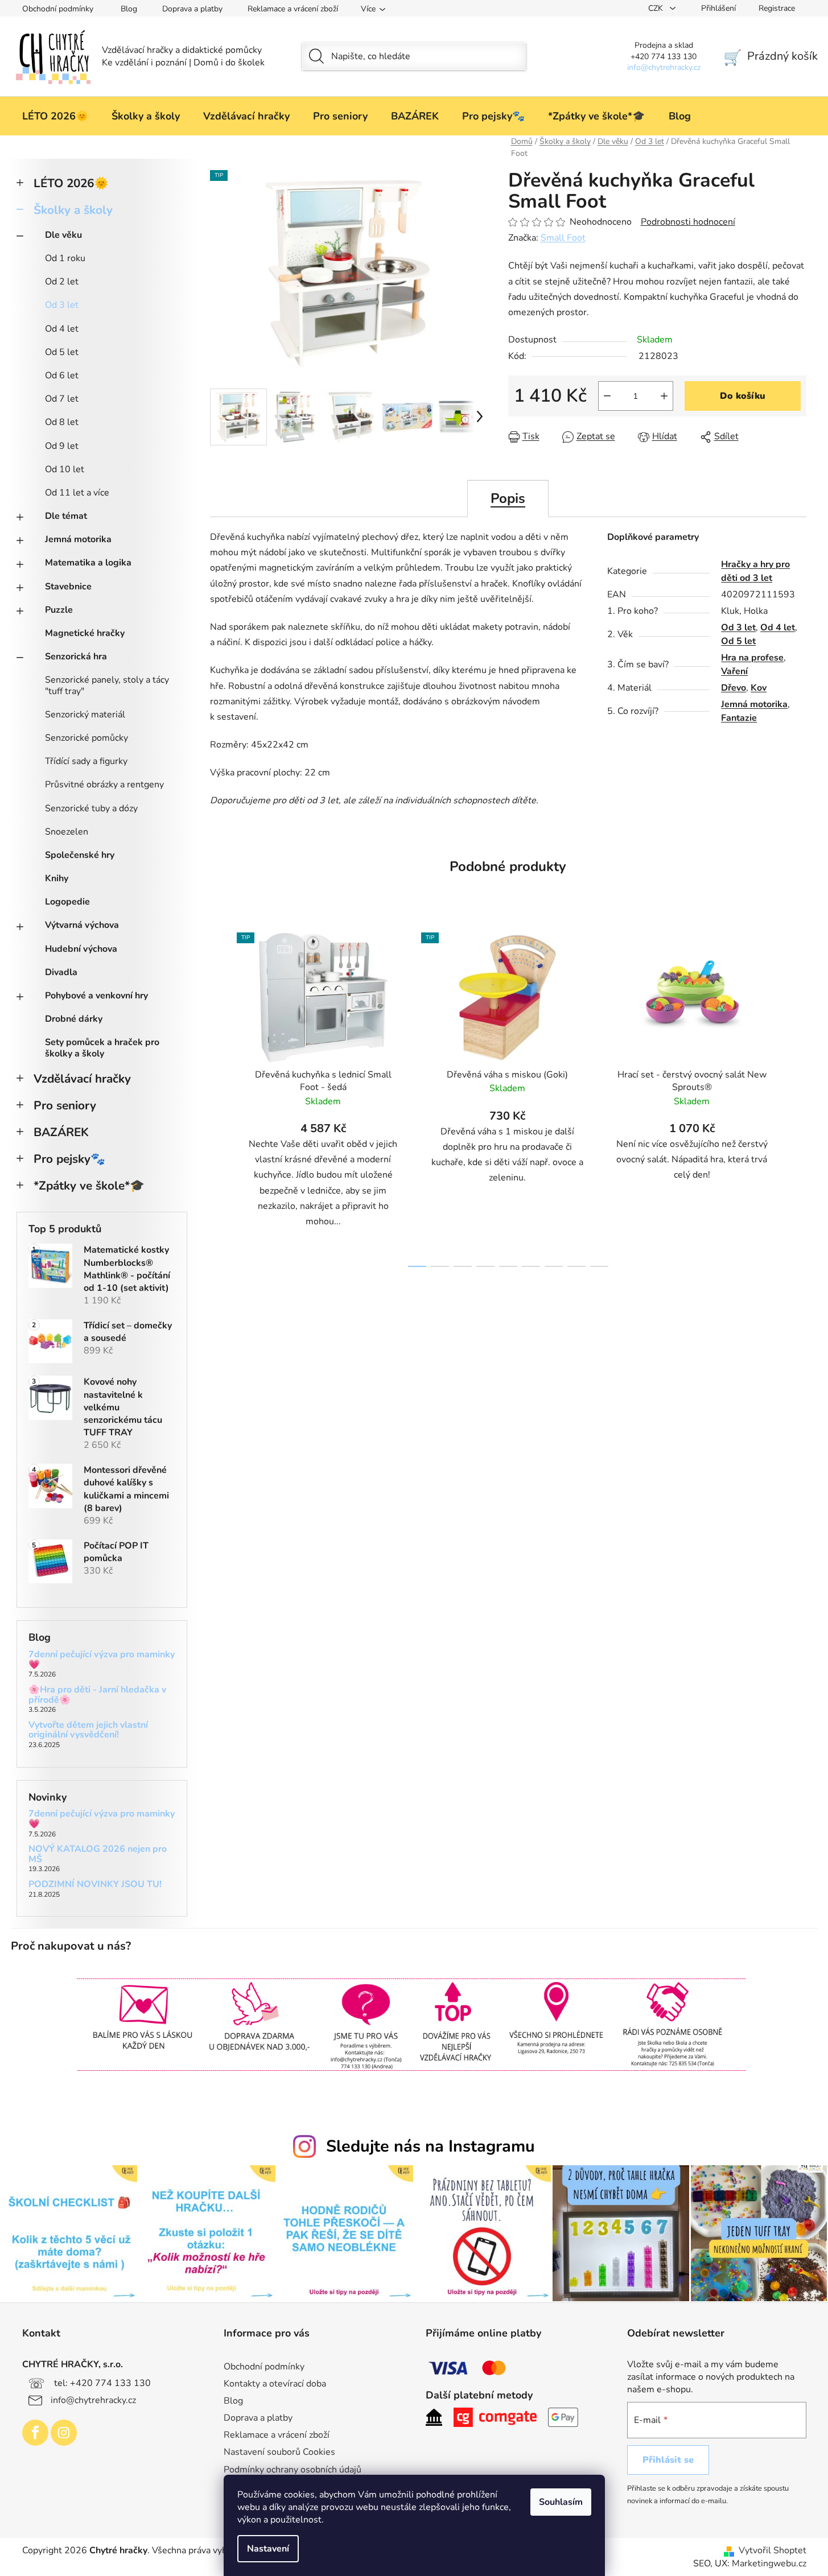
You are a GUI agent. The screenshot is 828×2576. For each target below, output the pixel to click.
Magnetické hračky (85, 633)
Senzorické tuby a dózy (91, 808)
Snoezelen (67, 832)
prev (219, 1097)
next (797, 1097)
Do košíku (743, 396)
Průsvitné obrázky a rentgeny (104, 785)
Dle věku (63, 235)
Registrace (777, 8)
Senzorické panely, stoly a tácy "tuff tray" (107, 685)
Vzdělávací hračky (82, 1079)
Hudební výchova (81, 949)
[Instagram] (64, 2433)
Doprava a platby (192, 9)
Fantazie (739, 718)
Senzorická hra (76, 657)
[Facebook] (35, 2433)
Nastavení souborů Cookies (279, 2452)
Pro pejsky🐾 (69, 1159)
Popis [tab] (508, 498)
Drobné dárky (74, 1019)
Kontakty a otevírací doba (275, 2384)
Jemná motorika (78, 539)
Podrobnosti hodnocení (688, 222)
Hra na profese (752, 658)
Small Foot (563, 238)
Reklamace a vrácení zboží (293, 9)
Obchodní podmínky (58, 9)
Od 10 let (65, 469)
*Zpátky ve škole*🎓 (89, 1186)
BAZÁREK (61, 1132)
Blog (129, 9)
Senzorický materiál (85, 715)
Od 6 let (62, 375)
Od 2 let (62, 282)
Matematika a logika (88, 563)
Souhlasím (561, 2502)
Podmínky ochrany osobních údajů (293, 2470)
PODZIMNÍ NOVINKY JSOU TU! (95, 1885)
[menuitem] (55, 116)
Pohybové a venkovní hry (96, 996)
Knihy (57, 878)
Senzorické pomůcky (86, 738)
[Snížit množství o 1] (607, 396)
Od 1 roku (65, 258)
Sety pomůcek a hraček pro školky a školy (102, 1048)
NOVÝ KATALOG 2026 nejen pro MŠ (98, 1854)
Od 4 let (62, 329)
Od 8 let (62, 422)
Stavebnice (68, 587)
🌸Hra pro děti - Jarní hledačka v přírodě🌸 (97, 1695)
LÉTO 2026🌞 (71, 183)
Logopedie (67, 902)
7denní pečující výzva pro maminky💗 (102, 1660)
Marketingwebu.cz (769, 2563)
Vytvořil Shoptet (773, 2550)
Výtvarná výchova (82, 925)
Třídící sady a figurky (86, 761)
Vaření (734, 671)
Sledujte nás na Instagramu (431, 2146)
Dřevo (734, 688)
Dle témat (66, 516)
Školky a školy (73, 210)
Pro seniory (65, 1105)
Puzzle (59, 610)
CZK (657, 8)
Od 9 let (62, 446)
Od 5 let (62, 352)
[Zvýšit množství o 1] (664, 396)
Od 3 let (62, 305)
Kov (759, 688)
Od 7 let (62, 399)
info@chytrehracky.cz (93, 2400)
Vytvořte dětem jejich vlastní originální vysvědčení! (88, 1730)
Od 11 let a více (77, 493)
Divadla (61, 972)
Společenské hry (80, 855)
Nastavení (268, 2549)
